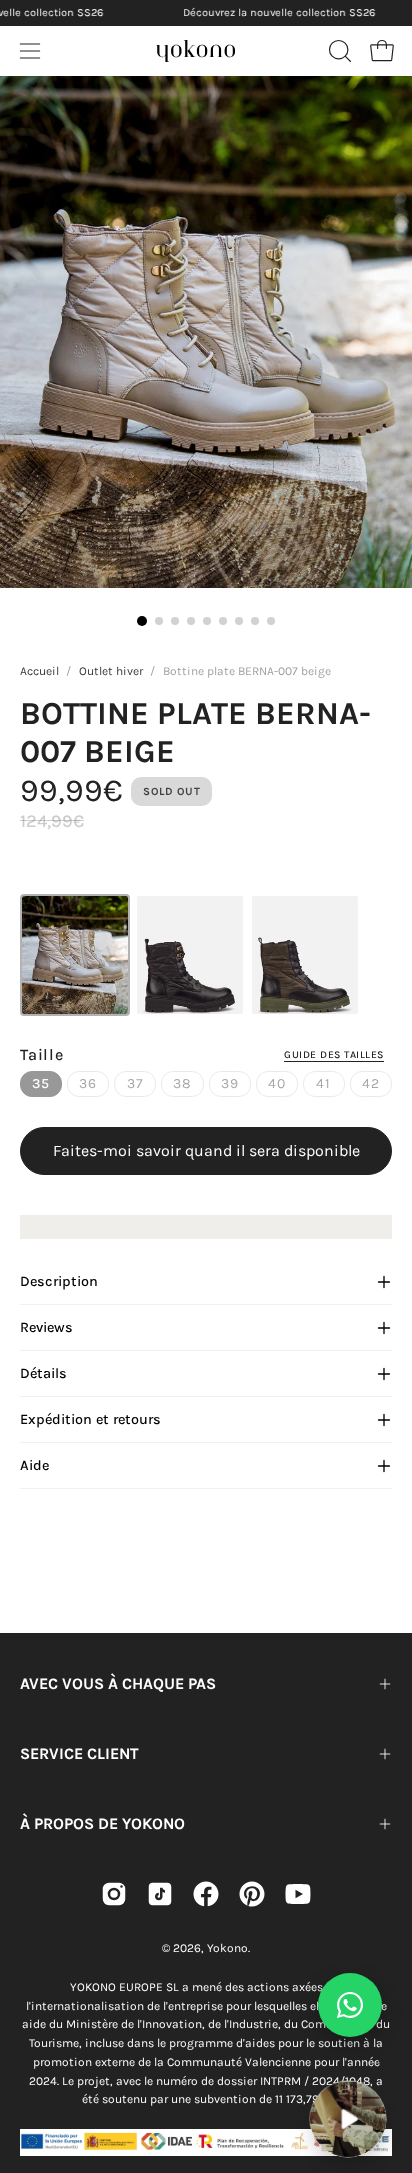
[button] (338, 51)
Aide (34, 1465)
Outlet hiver (111, 671)
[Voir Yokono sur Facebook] (206, 1894)
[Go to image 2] (159, 621)
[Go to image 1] (142, 621)
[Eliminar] (383, 2068)
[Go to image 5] (207, 621)
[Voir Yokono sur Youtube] (298, 1894)
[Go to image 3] (175, 621)
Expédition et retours (90, 1419)
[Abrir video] (348, 2119)
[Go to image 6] (223, 621)
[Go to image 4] (191, 621)
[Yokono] (196, 48)
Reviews (46, 1327)
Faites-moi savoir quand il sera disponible (206, 1150)
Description (59, 1281)
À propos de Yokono (102, 1823)
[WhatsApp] (350, 2005)
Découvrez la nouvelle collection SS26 (279, 12)
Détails (43, 1373)
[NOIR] (190, 955)
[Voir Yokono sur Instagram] (114, 1894)
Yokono (227, 1948)
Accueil (39, 671)
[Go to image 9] (271, 621)
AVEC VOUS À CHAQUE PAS (118, 1683)
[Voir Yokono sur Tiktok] (160, 1894)
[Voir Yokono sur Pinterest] (252, 1894)
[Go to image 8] (255, 621)
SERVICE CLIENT (79, 1753)
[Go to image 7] (239, 621)
